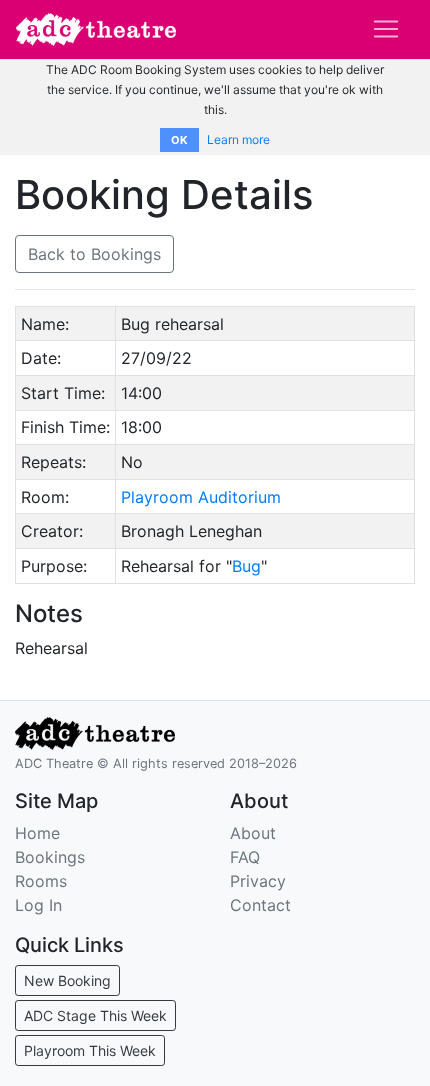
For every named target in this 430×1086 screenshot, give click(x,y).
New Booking (67, 980)
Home (37, 833)
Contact (260, 905)
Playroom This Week (90, 1050)
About (253, 833)
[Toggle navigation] (386, 29)
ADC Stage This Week (95, 1015)
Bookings (50, 857)
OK (179, 140)
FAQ (245, 857)
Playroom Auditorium (201, 497)
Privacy (258, 881)
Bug (246, 566)
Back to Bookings (94, 254)
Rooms (41, 881)
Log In (38, 905)
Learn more (238, 139)
